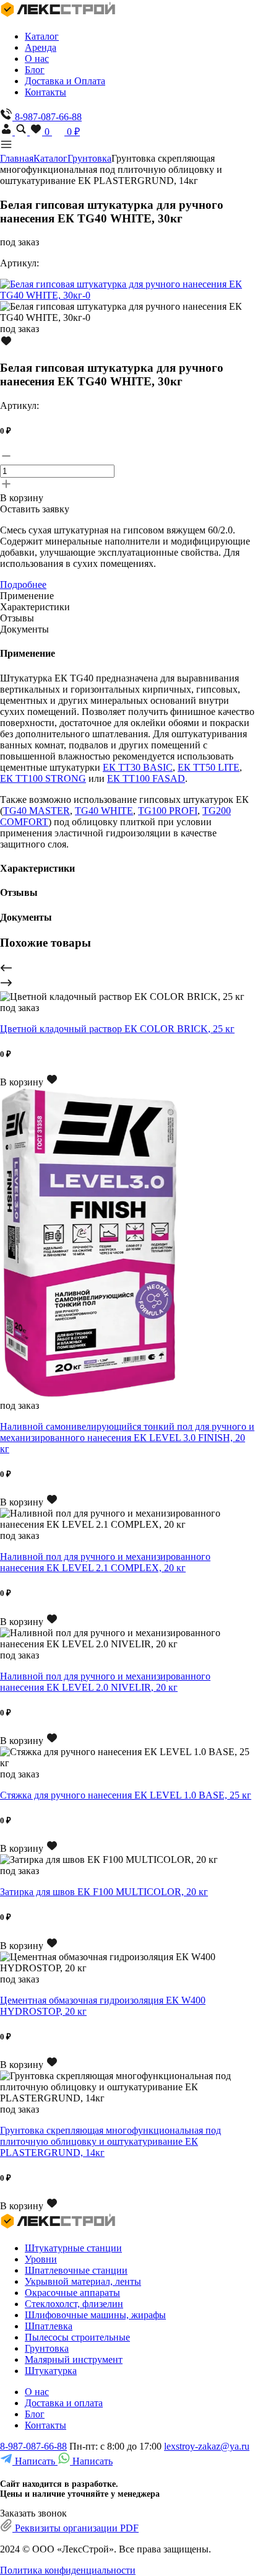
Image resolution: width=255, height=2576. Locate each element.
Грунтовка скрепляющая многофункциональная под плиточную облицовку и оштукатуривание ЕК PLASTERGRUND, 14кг (110, 2141)
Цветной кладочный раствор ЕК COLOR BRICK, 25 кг (117, 1029)
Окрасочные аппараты (72, 2293)
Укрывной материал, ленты (83, 2281)
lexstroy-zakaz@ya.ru (207, 2446)
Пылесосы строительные (77, 2337)
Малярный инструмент (74, 2359)
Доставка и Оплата (65, 81)
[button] (127, 969)
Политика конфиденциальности (68, 2570)
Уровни (41, 2259)
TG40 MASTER (37, 811)
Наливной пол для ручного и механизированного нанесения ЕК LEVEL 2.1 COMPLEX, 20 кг (105, 1562)
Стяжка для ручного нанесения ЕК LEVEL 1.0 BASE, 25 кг (126, 1795)
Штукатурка (51, 2371)
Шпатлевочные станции (76, 2270)
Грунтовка (89, 158)
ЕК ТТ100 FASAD (146, 778)
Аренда (41, 47)
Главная (17, 158)
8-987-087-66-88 (33, 2446)
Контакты (45, 92)
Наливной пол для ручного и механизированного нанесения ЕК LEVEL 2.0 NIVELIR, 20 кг (105, 1682)
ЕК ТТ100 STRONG (43, 778)
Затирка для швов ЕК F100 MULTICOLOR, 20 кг (104, 1892)
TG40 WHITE (104, 811)
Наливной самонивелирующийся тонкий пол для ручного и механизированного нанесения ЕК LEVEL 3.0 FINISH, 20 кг (127, 1438)
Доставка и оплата (64, 2403)
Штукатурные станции (73, 2248)
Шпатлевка (49, 2326)
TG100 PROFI (168, 811)
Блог (35, 70)
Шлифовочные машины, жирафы (95, 2315)
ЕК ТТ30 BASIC (138, 767)
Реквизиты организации (76, 2528)
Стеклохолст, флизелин (74, 2304)
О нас (37, 59)
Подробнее (23, 585)
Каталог (42, 36)
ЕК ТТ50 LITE (209, 767)
